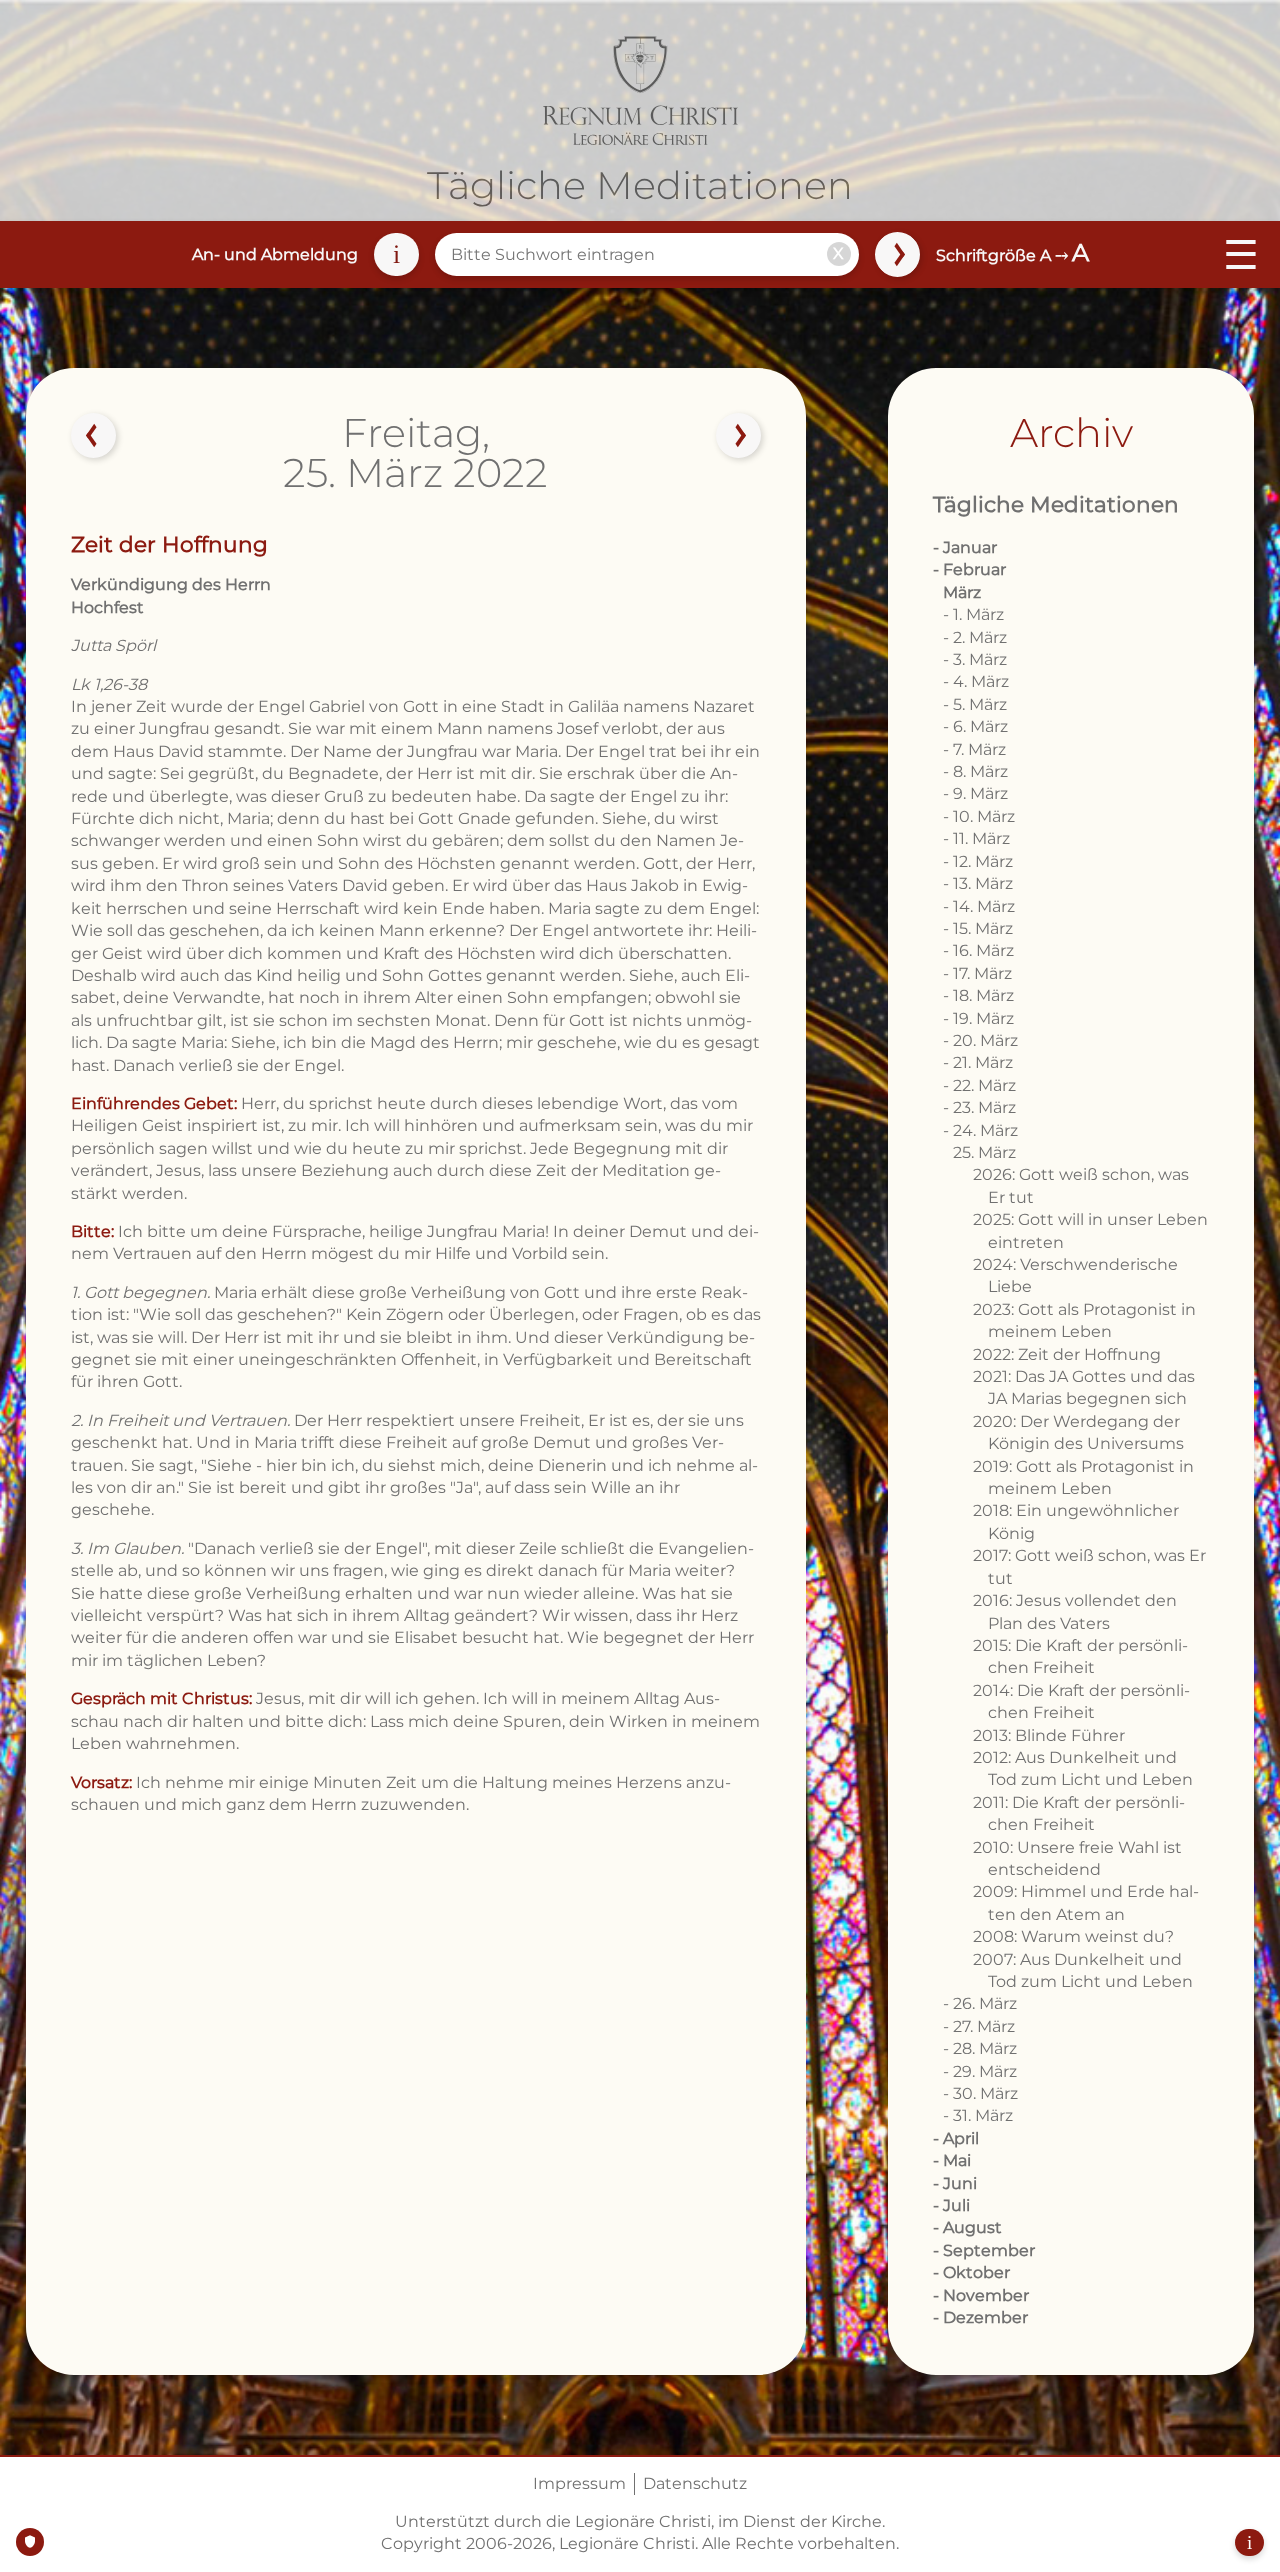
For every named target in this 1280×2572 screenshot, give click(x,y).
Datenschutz (695, 2483)
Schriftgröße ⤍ (1012, 255)
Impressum (579, 2483)
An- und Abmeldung (275, 254)
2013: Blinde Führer (1049, 1735)
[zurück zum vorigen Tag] (93, 436)
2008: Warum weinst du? (1073, 1936)
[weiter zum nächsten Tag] (739, 436)
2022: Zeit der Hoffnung (1067, 1354)
